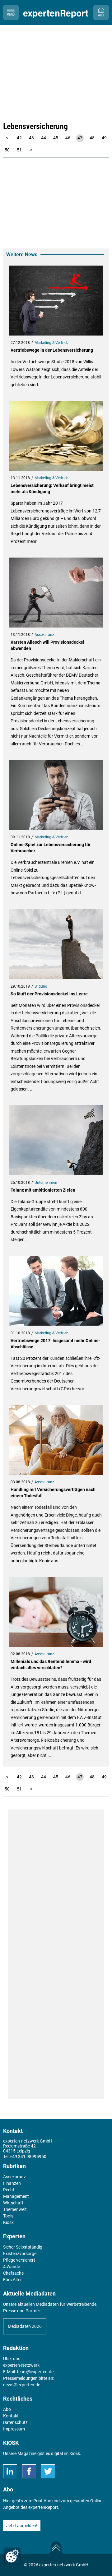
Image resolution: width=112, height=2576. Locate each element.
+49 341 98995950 (28, 2157)
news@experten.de (22, 2385)
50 (7, 150)
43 (31, 138)
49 (104, 138)
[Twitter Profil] (48, 2471)
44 (44, 138)
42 (19, 138)
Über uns (12, 2359)
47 (80, 138)
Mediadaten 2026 (25, 2326)
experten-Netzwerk (21, 2365)
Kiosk (75, 2453)
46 (68, 138)
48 (92, 138)
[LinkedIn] (10, 2471)
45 (56, 138)
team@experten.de (35, 2372)
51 (19, 150)
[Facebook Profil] (29, 2471)
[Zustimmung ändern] (12, 2556)
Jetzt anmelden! (22, 2526)
